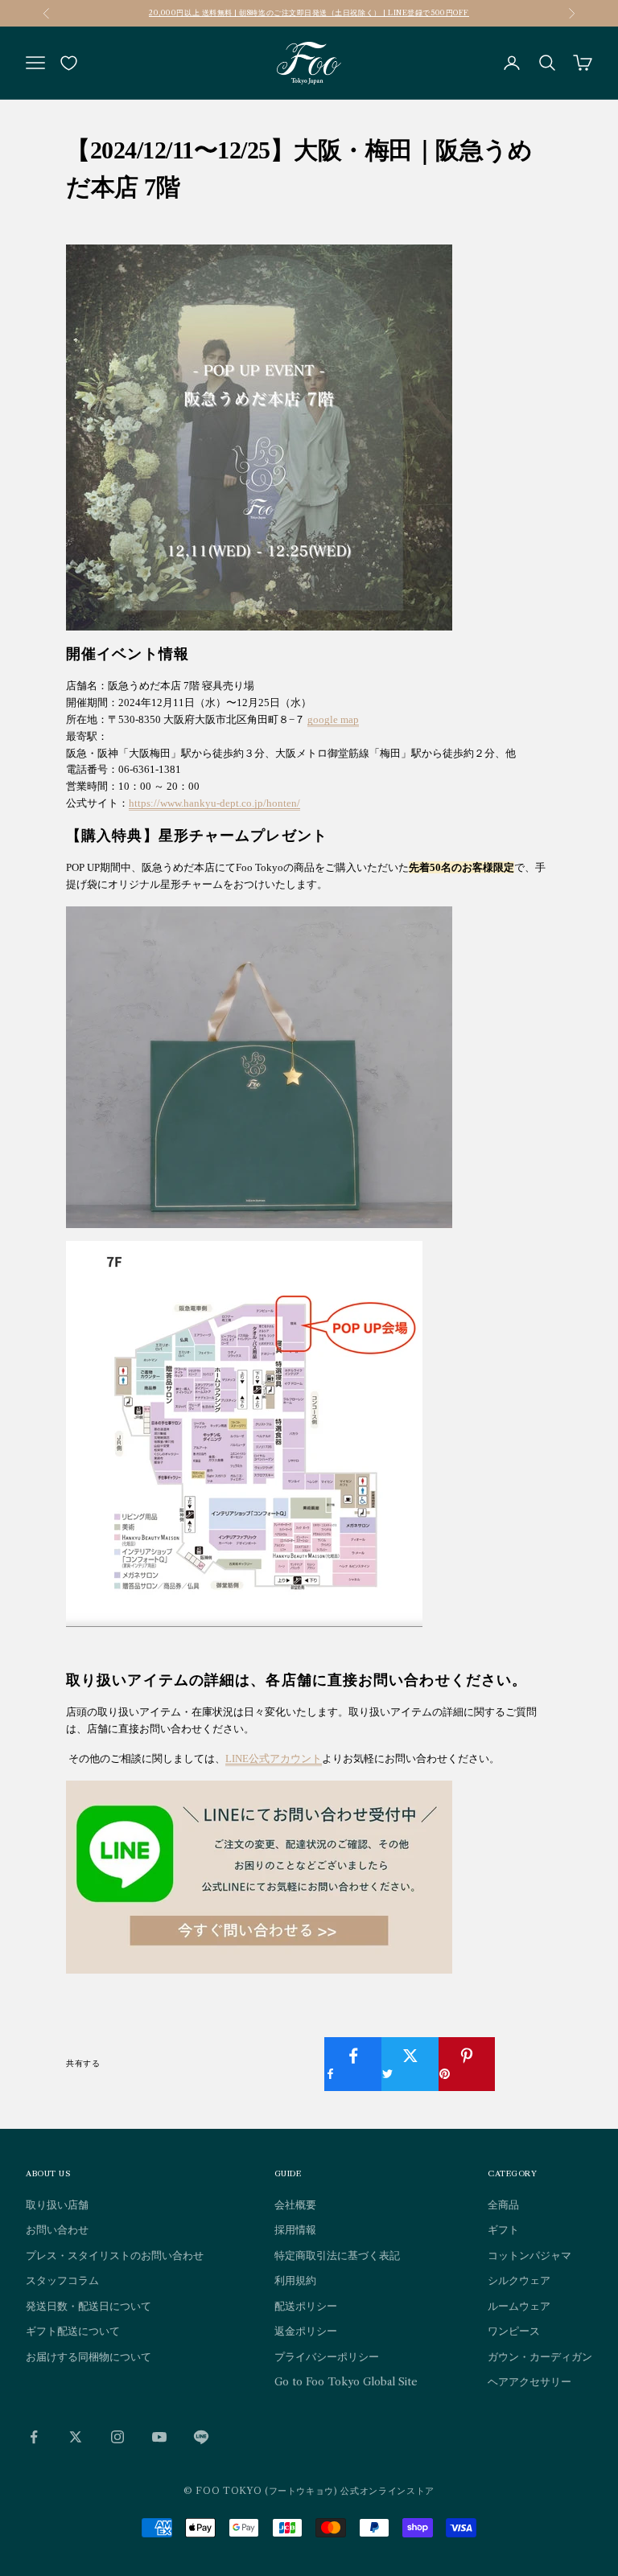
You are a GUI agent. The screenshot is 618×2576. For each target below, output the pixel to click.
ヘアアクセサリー (529, 2381)
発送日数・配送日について (89, 2306)
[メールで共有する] (524, 2056)
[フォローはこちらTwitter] (76, 2437)
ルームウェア (519, 2306)
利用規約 (295, 2280)
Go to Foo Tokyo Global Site (346, 2381)
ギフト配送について (73, 2331)
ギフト (503, 2229)
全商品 (503, 2204)
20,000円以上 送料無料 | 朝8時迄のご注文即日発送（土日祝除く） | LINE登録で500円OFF (309, 12)
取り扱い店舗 (57, 2204)
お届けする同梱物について (89, 2356)
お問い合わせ (57, 2229)
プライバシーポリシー (327, 2356)
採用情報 (295, 2229)
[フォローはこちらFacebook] (34, 2437)
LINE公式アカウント (274, 1758)
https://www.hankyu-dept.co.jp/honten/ (214, 803)
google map (333, 719)
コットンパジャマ (529, 2255)
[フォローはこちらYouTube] (159, 2437)
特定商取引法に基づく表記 (337, 2255)
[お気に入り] (69, 63)
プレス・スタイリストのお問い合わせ (115, 2255)
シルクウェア (519, 2280)
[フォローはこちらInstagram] (117, 2437)
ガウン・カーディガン (540, 2356)
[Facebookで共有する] (353, 2064)
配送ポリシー (306, 2306)
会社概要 (295, 2204)
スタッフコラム (62, 2280)
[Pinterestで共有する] (468, 2064)
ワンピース (514, 2331)
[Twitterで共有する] (410, 2064)
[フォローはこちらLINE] (201, 2437)
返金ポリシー (306, 2331)
